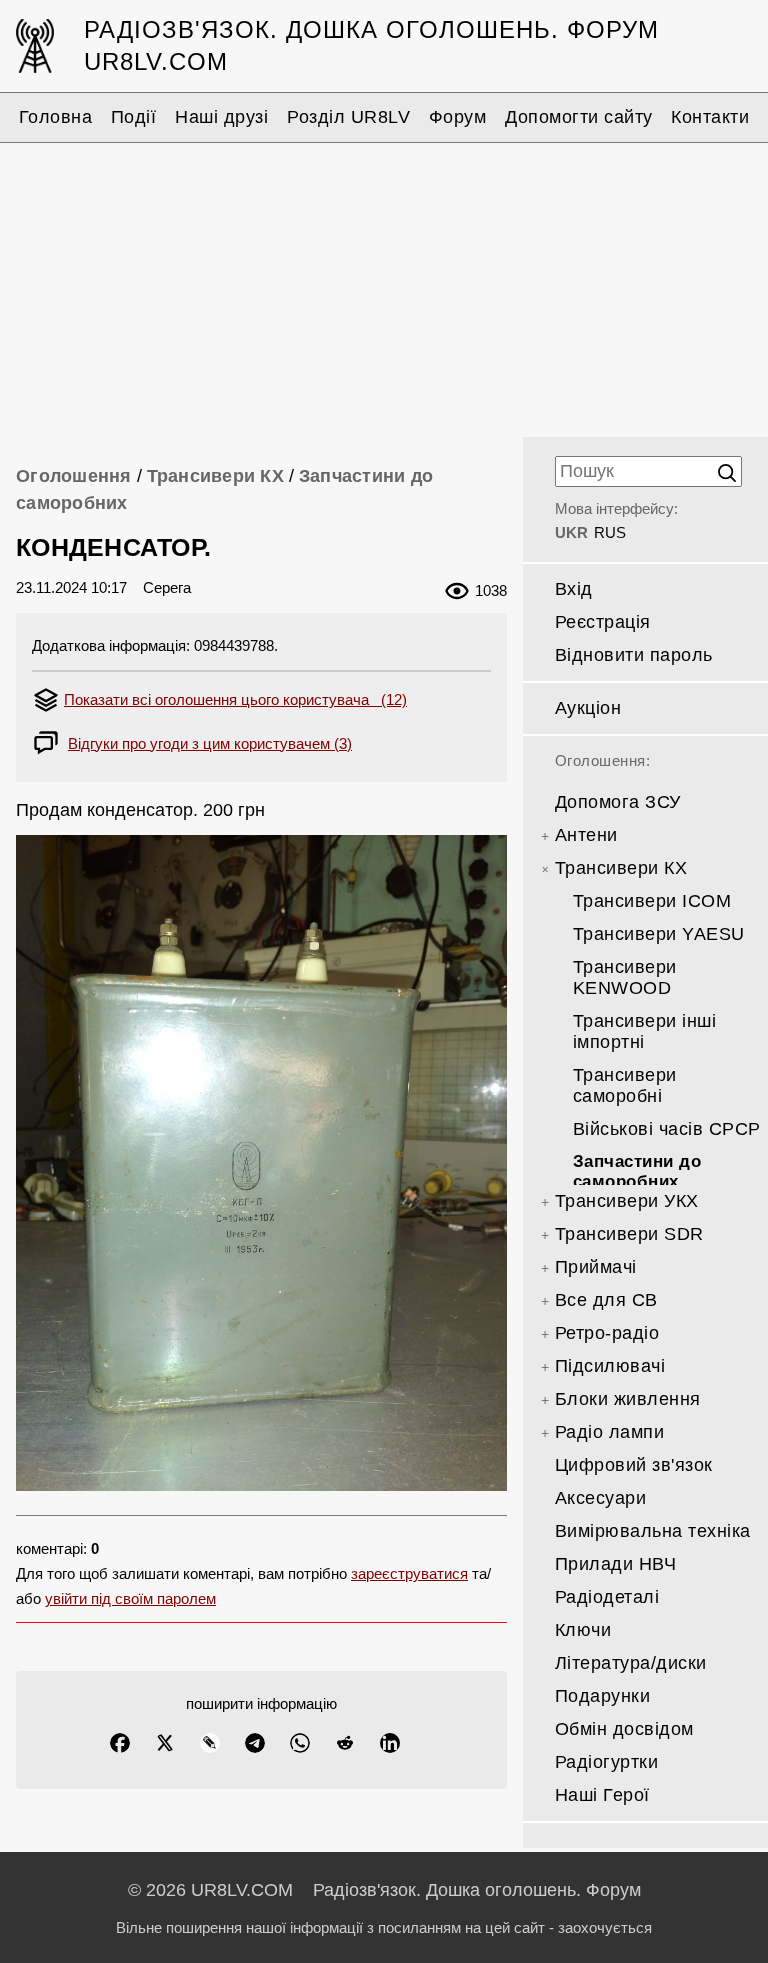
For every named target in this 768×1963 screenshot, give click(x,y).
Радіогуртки (607, 1762)
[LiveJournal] (210, 1743)
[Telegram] (255, 1743)
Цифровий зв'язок (634, 1465)
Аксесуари (601, 1498)
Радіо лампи (610, 1432)
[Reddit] (345, 1743)
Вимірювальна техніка (653, 1531)
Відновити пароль (634, 655)
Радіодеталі (607, 1597)
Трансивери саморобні (625, 1085)
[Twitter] (165, 1743)
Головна (56, 117)
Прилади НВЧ (616, 1564)
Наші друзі (221, 117)
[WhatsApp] (300, 1743)
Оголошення (74, 476)
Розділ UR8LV (348, 117)
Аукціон (588, 708)
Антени (586, 835)
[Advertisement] (384, 287)
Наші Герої (602, 1795)
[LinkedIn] (390, 1743)
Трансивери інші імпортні (645, 1031)
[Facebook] (120, 1743)
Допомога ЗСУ (618, 802)
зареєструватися (409, 1573)
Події (134, 117)
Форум (458, 117)
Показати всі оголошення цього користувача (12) (235, 699)
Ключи (583, 1630)
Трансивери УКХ (627, 1201)
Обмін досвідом (624, 1729)
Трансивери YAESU (659, 934)
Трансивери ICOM (652, 901)
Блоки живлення (628, 1399)
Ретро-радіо (607, 1333)
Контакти (710, 117)
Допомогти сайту (579, 117)
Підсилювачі (610, 1366)
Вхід (574, 589)
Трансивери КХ (215, 476)
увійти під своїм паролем (130, 1598)
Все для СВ (606, 1300)
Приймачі (596, 1267)
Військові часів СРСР (667, 1129)
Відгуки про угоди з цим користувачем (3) (210, 743)
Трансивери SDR (629, 1234)
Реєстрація (603, 622)
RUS (610, 532)
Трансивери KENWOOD (625, 977)
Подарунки (603, 1696)
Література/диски (631, 1663)
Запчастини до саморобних (637, 1171)
